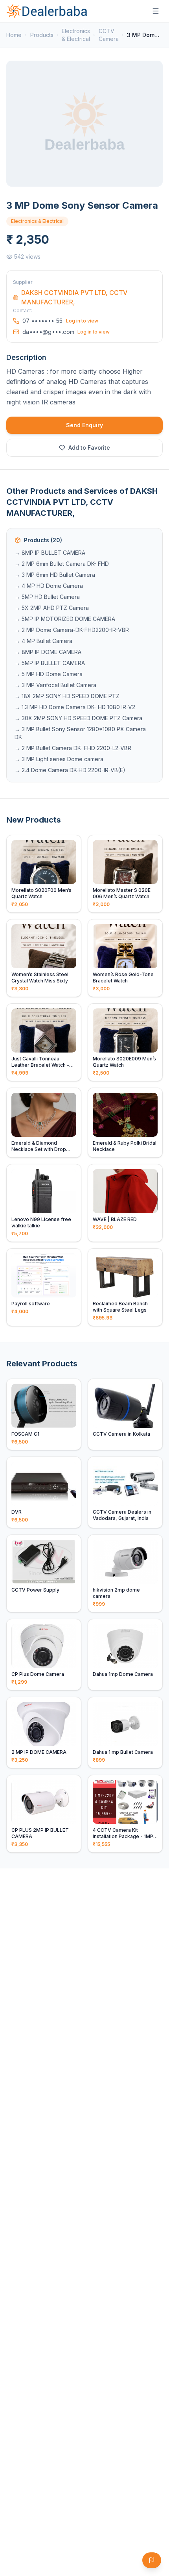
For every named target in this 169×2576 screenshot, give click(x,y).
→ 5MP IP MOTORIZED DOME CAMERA (65, 619)
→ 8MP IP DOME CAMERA (48, 652)
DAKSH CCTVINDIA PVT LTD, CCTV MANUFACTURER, (74, 297)
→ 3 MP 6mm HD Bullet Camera (55, 575)
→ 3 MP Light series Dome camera (59, 759)
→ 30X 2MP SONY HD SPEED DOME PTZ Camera (78, 718)
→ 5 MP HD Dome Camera (49, 674)
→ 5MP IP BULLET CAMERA (50, 663)
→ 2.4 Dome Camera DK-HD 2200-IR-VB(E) (70, 770)
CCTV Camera (109, 35)
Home (14, 35)
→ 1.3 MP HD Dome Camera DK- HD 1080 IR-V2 (75, 707)
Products (42, 35)
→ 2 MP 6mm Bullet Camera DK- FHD (62, 564)
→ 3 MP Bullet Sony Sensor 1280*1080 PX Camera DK (80, 733)
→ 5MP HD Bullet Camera (47, 597)
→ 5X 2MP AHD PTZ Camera (52, 608)
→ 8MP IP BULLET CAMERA (50, 553)
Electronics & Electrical (76, 35)
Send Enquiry (84, 425)
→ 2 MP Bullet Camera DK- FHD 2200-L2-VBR (73, 748)
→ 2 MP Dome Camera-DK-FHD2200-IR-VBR (72, 630)
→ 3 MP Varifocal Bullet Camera (55, 685)
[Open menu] (156, 11)
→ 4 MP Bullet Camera (43, 641)
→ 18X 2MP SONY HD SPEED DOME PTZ (67, 696)
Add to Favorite (89, 448)
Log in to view (82, 321)
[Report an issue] (152, 2560)
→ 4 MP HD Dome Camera (49, 586)
